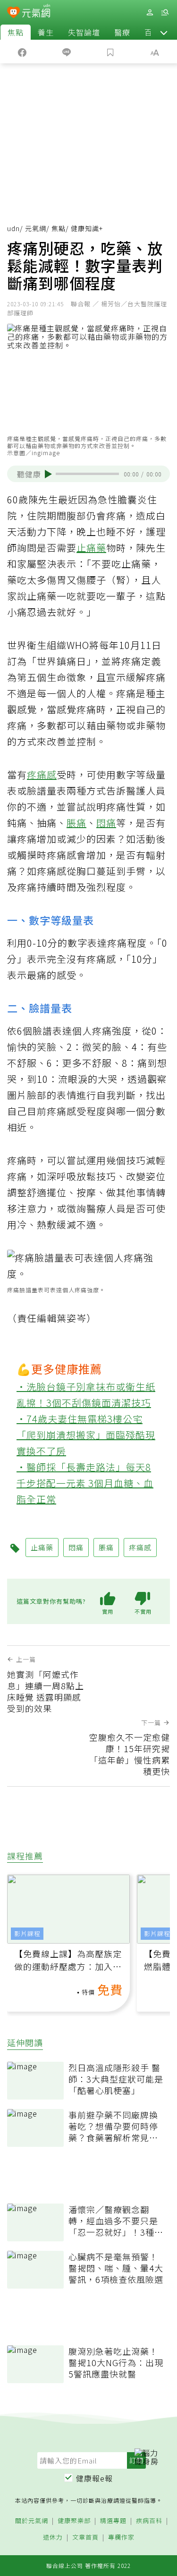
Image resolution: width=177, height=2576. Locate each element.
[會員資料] (150, 13)
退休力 (53, 2537)
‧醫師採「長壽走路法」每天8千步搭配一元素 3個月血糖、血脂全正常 (85, 1483)
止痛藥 (91, 548)
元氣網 (36, 228)
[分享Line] (67, 52)
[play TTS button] (48, 474)
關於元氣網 (32, 2521)
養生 (46, 32)
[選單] (165, 13)
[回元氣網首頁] (36, 12)
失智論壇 (84, 32)
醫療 (122, 32)
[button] (164, 32)
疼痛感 (42, 774)
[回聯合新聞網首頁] (13, 13)
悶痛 (106, 823)
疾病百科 (149, 2521)
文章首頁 (85, 2537)
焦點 (16, 32)
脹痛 (76, 823)
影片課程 (27, 1933)
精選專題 (113, 2521)
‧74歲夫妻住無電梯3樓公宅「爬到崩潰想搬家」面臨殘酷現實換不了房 (86, 1435)
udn (13, 228)
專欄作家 (121, 2537)
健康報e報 (94, 2478)
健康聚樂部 (74, 2521)
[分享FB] (22, 52)
